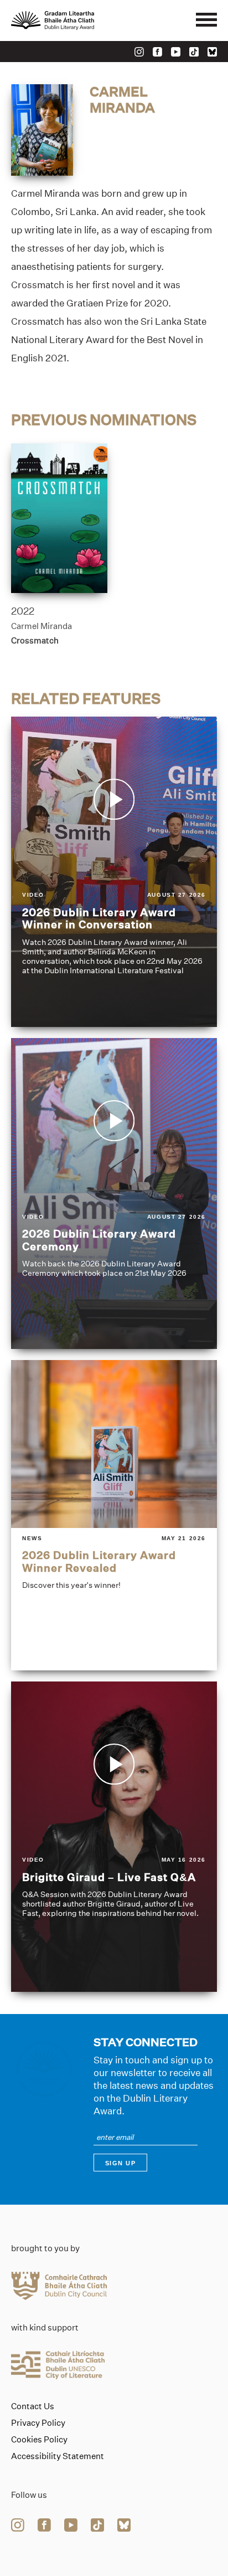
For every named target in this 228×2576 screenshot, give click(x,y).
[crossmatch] (59, 518)
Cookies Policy (39, 2440)
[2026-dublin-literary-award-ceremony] (114, 1193)
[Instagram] (139, 52)
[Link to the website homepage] (77, 21)
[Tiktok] (194, 52)
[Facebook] (157, 52)
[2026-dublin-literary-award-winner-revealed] (114, 1515)
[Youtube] (176, 52)
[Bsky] (212, 52)
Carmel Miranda (42, 626)
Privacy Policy (38, 2423)
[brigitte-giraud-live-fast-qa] (114, 1837)
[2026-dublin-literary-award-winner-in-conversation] (114, 872)
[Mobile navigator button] (206, 21)
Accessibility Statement (58, 2456)
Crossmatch (35, 640)
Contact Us (33, 2406)
